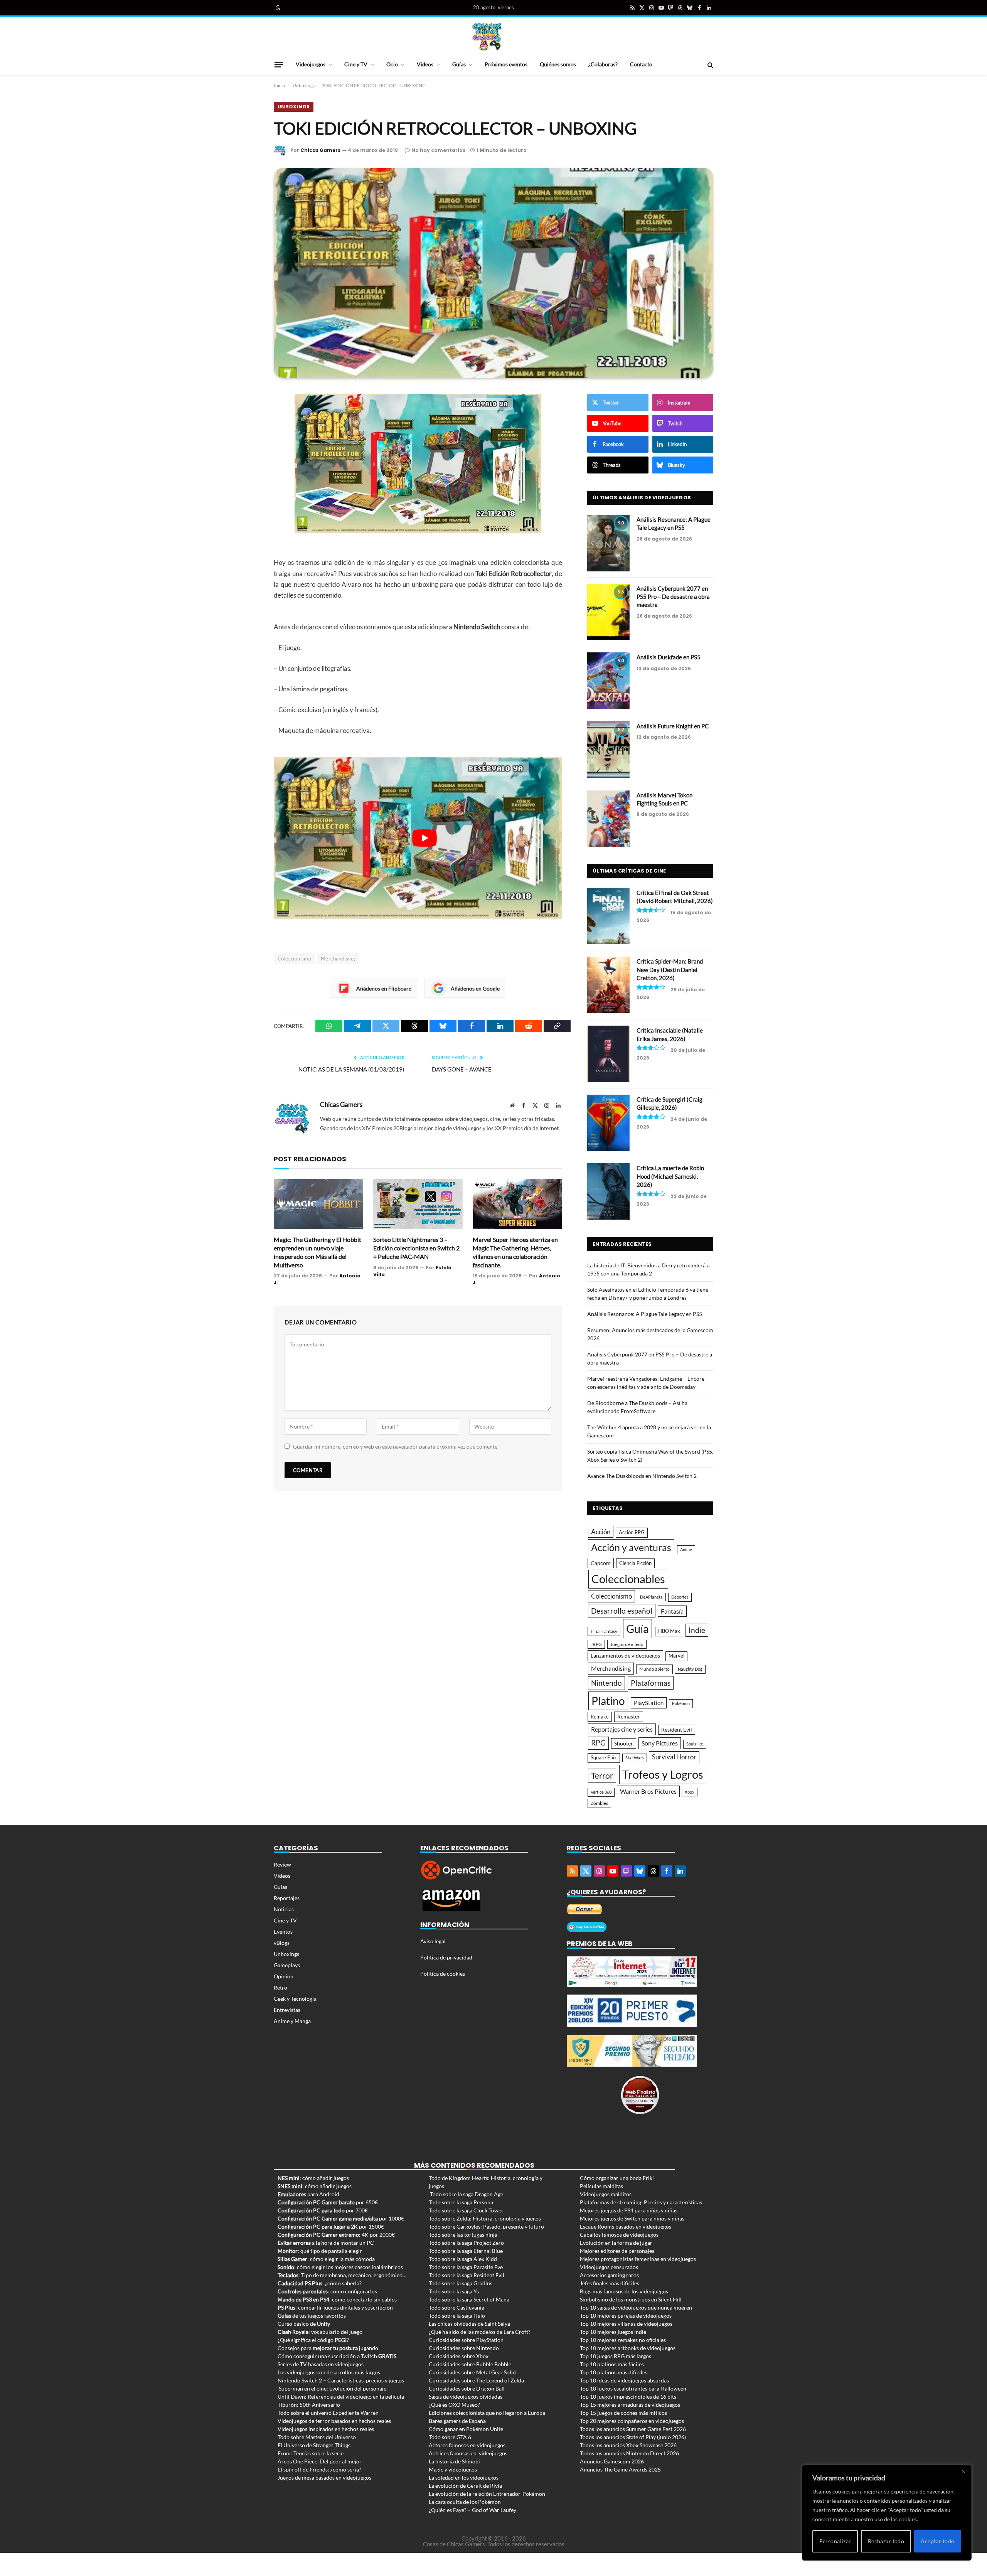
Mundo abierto (654, 1669)
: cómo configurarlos (327, 2291)
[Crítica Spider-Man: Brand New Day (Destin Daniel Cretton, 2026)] (608, 985)
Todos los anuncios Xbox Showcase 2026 (628, 2445)
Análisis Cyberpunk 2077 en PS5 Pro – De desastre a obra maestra (673, 597)
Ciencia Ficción (635, 1563)
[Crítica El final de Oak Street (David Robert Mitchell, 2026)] (608, 916)
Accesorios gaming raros (609, 2275)
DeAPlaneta (651, 1597)
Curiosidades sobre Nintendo (464, 2348)
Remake (600, 1717)
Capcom (601, 1563)
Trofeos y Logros (663, 1774)
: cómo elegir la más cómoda (326, 2259)
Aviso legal (433, 1941)
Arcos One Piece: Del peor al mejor (320, 2461)
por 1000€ (341, 2218)
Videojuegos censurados (609, 2267)
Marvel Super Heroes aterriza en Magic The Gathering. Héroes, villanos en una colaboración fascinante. (515, 1252)
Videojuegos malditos (606, 2194)
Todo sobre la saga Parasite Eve (466, 2267)
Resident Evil (677, 1730)
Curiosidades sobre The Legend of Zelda (476, 2380)
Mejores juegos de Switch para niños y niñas (632, 2218)
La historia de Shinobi (454, 2461)
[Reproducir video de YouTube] (424, 838)
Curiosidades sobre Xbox (459, 2356)
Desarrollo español (622, 1611)
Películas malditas (601, 2186)
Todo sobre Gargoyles (455, 2226)
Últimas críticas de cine (629, 871)
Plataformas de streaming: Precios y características (641, 2202)
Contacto (641, 64)
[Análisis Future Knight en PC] (608, 750)
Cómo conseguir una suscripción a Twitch (337, 2356)
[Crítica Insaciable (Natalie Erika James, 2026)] (608, 1054)
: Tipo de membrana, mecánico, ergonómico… (342, 2275)
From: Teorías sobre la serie (311, 2453)
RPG (598, 1743)
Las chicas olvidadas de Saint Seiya (469, 2324)
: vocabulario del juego (320, 2332)
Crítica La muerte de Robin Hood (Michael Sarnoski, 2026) (670, 1176)
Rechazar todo (886, 2541)
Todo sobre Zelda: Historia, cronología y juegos (485, 2218)
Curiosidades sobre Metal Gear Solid (472, 2372)
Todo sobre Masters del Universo (317, 2437)
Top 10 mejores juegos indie (613, 2332)
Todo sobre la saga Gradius (461, 2283)
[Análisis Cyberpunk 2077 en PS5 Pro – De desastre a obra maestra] (608, 612)
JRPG (596, 1644)
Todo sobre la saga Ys (454, 2291)
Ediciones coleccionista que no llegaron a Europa (487, 2413)
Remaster (629, 1716)
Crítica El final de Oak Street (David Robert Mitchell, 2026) (675, 897)
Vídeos (425, 64)
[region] (887, 2513)
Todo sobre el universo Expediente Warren (328, 2413)
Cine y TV (356, 64)
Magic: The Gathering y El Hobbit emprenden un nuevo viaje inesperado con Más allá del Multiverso (317, 1252)
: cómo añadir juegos (313, 2178)
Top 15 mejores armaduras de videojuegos (630, 2405)
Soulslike (695, 1744)
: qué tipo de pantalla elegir (320, 2251)
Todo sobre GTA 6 (450, 2437)
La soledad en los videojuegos (464, 2477)
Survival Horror (674, 1757)
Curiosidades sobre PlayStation (466, 2340)
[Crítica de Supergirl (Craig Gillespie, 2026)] (608, 1123)
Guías (459, 64)
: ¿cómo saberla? (320, 2283)
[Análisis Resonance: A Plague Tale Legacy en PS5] (608, 543)
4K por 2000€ (336, 2235)
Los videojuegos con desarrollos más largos (329, 2372)
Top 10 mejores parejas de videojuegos (626, 2316)
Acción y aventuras (631, 1547)
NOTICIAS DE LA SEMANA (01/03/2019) (351, 1069)
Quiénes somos (558, 64)
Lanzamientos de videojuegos (625, 1655)
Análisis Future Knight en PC (673, 726)
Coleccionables (628, 1579)
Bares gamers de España (457, 2421)
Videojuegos (311, 64)
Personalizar (835, 2541)
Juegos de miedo (627, 1644)
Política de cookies (443, 1974)
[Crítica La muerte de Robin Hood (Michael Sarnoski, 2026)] (608, 1192)
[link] (277, 8)
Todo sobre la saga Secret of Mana (469, 2299)
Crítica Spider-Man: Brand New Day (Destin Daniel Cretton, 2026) (670, 970)
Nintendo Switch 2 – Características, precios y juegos (341, 2380)
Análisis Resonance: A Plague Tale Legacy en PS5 (674, 523)
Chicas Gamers (320, 150)
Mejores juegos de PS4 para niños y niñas (629, 2210)
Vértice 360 (601, 1792)
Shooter (624, 1743)
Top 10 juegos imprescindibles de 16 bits (628, 2397)
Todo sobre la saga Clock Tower (466, 2210)
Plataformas (651, 1683)
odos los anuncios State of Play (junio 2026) (634, 2437)
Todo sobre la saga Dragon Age (467, 2194)
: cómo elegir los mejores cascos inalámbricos (340, 2267)
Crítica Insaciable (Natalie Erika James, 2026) (670, 1034)
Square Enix (604, 1758)
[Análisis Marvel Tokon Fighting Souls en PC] (608, 819)
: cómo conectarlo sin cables (337, 2299)
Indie (697, 1630)
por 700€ (323, 2210)
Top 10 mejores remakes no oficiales (623, 2340)
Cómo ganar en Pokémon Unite (466, 2429)
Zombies (599, 1803)
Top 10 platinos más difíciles (614, 2372)
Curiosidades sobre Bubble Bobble (470, 2364)
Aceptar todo (937, 2541)
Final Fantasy (604, 1631)
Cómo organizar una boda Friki (617, 2178)
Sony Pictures (660, 1743)
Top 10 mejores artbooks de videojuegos (628, 2348)
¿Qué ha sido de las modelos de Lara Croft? (480, 2332)
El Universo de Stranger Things (314, 2445)
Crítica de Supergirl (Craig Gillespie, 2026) (670, 1103)
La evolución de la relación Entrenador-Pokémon (487, 2494)
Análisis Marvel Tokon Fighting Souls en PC (664, 799)
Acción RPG (632, 1532)
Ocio (392, 64)
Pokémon (681, 1703)
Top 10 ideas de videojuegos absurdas (624, 2380)
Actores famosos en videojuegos (467, 2445)
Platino (608, 1701)
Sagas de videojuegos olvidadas (466, 2397)
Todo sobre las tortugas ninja (463, 2235)
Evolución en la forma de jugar (616, 2243)
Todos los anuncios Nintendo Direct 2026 (629, 2453)
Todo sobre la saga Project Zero (466, 2243)
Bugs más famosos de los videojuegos (624, 2291)
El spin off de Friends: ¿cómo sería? (319, 2469)
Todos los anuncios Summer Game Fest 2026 (633, 2429)
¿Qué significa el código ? (313, 2340)
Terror (602, 1776)
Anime (686, 1549)
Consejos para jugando (328, 2348)
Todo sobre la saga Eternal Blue (466, 2251)
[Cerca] (963, 2472)
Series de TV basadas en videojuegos (321, 2364)
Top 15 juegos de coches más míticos (623, 2413)
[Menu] (279, 64)
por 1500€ (331, 2226)
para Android (308, 2194)
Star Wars (635, 1758)
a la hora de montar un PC (326, 2243)
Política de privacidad (446, 1957)
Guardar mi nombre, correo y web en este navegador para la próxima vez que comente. (396, 1446)
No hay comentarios (438, 150)
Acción (601, 1532)
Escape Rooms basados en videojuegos (626, 2226)
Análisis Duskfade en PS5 (669, 657)
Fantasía (672, 1611)
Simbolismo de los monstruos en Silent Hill (631, 2299)
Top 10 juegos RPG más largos (616, 2356)
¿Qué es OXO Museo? (454, 2405)
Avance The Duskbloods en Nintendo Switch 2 (642, 1476)
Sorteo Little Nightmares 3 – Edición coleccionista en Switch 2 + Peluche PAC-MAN (416, 1248)
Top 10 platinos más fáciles (612, 2364)
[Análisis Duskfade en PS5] (608, 681)
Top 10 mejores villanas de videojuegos (626, 2324)
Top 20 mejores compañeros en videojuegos (632, 2421)
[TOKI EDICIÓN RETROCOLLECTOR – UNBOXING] (493, 273)
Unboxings (304, 85)
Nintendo (606, 1683)
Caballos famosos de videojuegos (619, 2235)
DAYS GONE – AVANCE (462, 1069)
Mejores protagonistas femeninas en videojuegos (638, 2259)
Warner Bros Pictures (648, 1791)
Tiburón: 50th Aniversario (309, 2405)
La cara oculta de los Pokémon (465, 2502)
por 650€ (328, 2202)
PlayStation (649, 1703)
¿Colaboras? (603, 64)
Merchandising (338, 959)
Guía (638, 1628)
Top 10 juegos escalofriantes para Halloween (633, 2388)
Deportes (680, 1597)
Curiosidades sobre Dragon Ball (467, 2388)
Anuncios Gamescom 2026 (612, 2461)
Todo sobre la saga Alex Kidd (463, 2259)
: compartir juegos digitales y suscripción (335, 2307)
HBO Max (669, 1631)
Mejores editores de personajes (617, 2251)
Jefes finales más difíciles (610, 2283)
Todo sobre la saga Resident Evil (467, 2275)
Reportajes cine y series (622, 1729)
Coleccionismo (294, 959)
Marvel (676, 1656)
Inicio (280, 85)
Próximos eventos (506, 64)
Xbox (690, 1792)
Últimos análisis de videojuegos (642, 498)
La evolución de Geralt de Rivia (465, 2486)
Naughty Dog (690, 1669)
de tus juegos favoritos (312, 2316)
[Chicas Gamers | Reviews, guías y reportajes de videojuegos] (487, 36)
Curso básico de (304, 2324)
